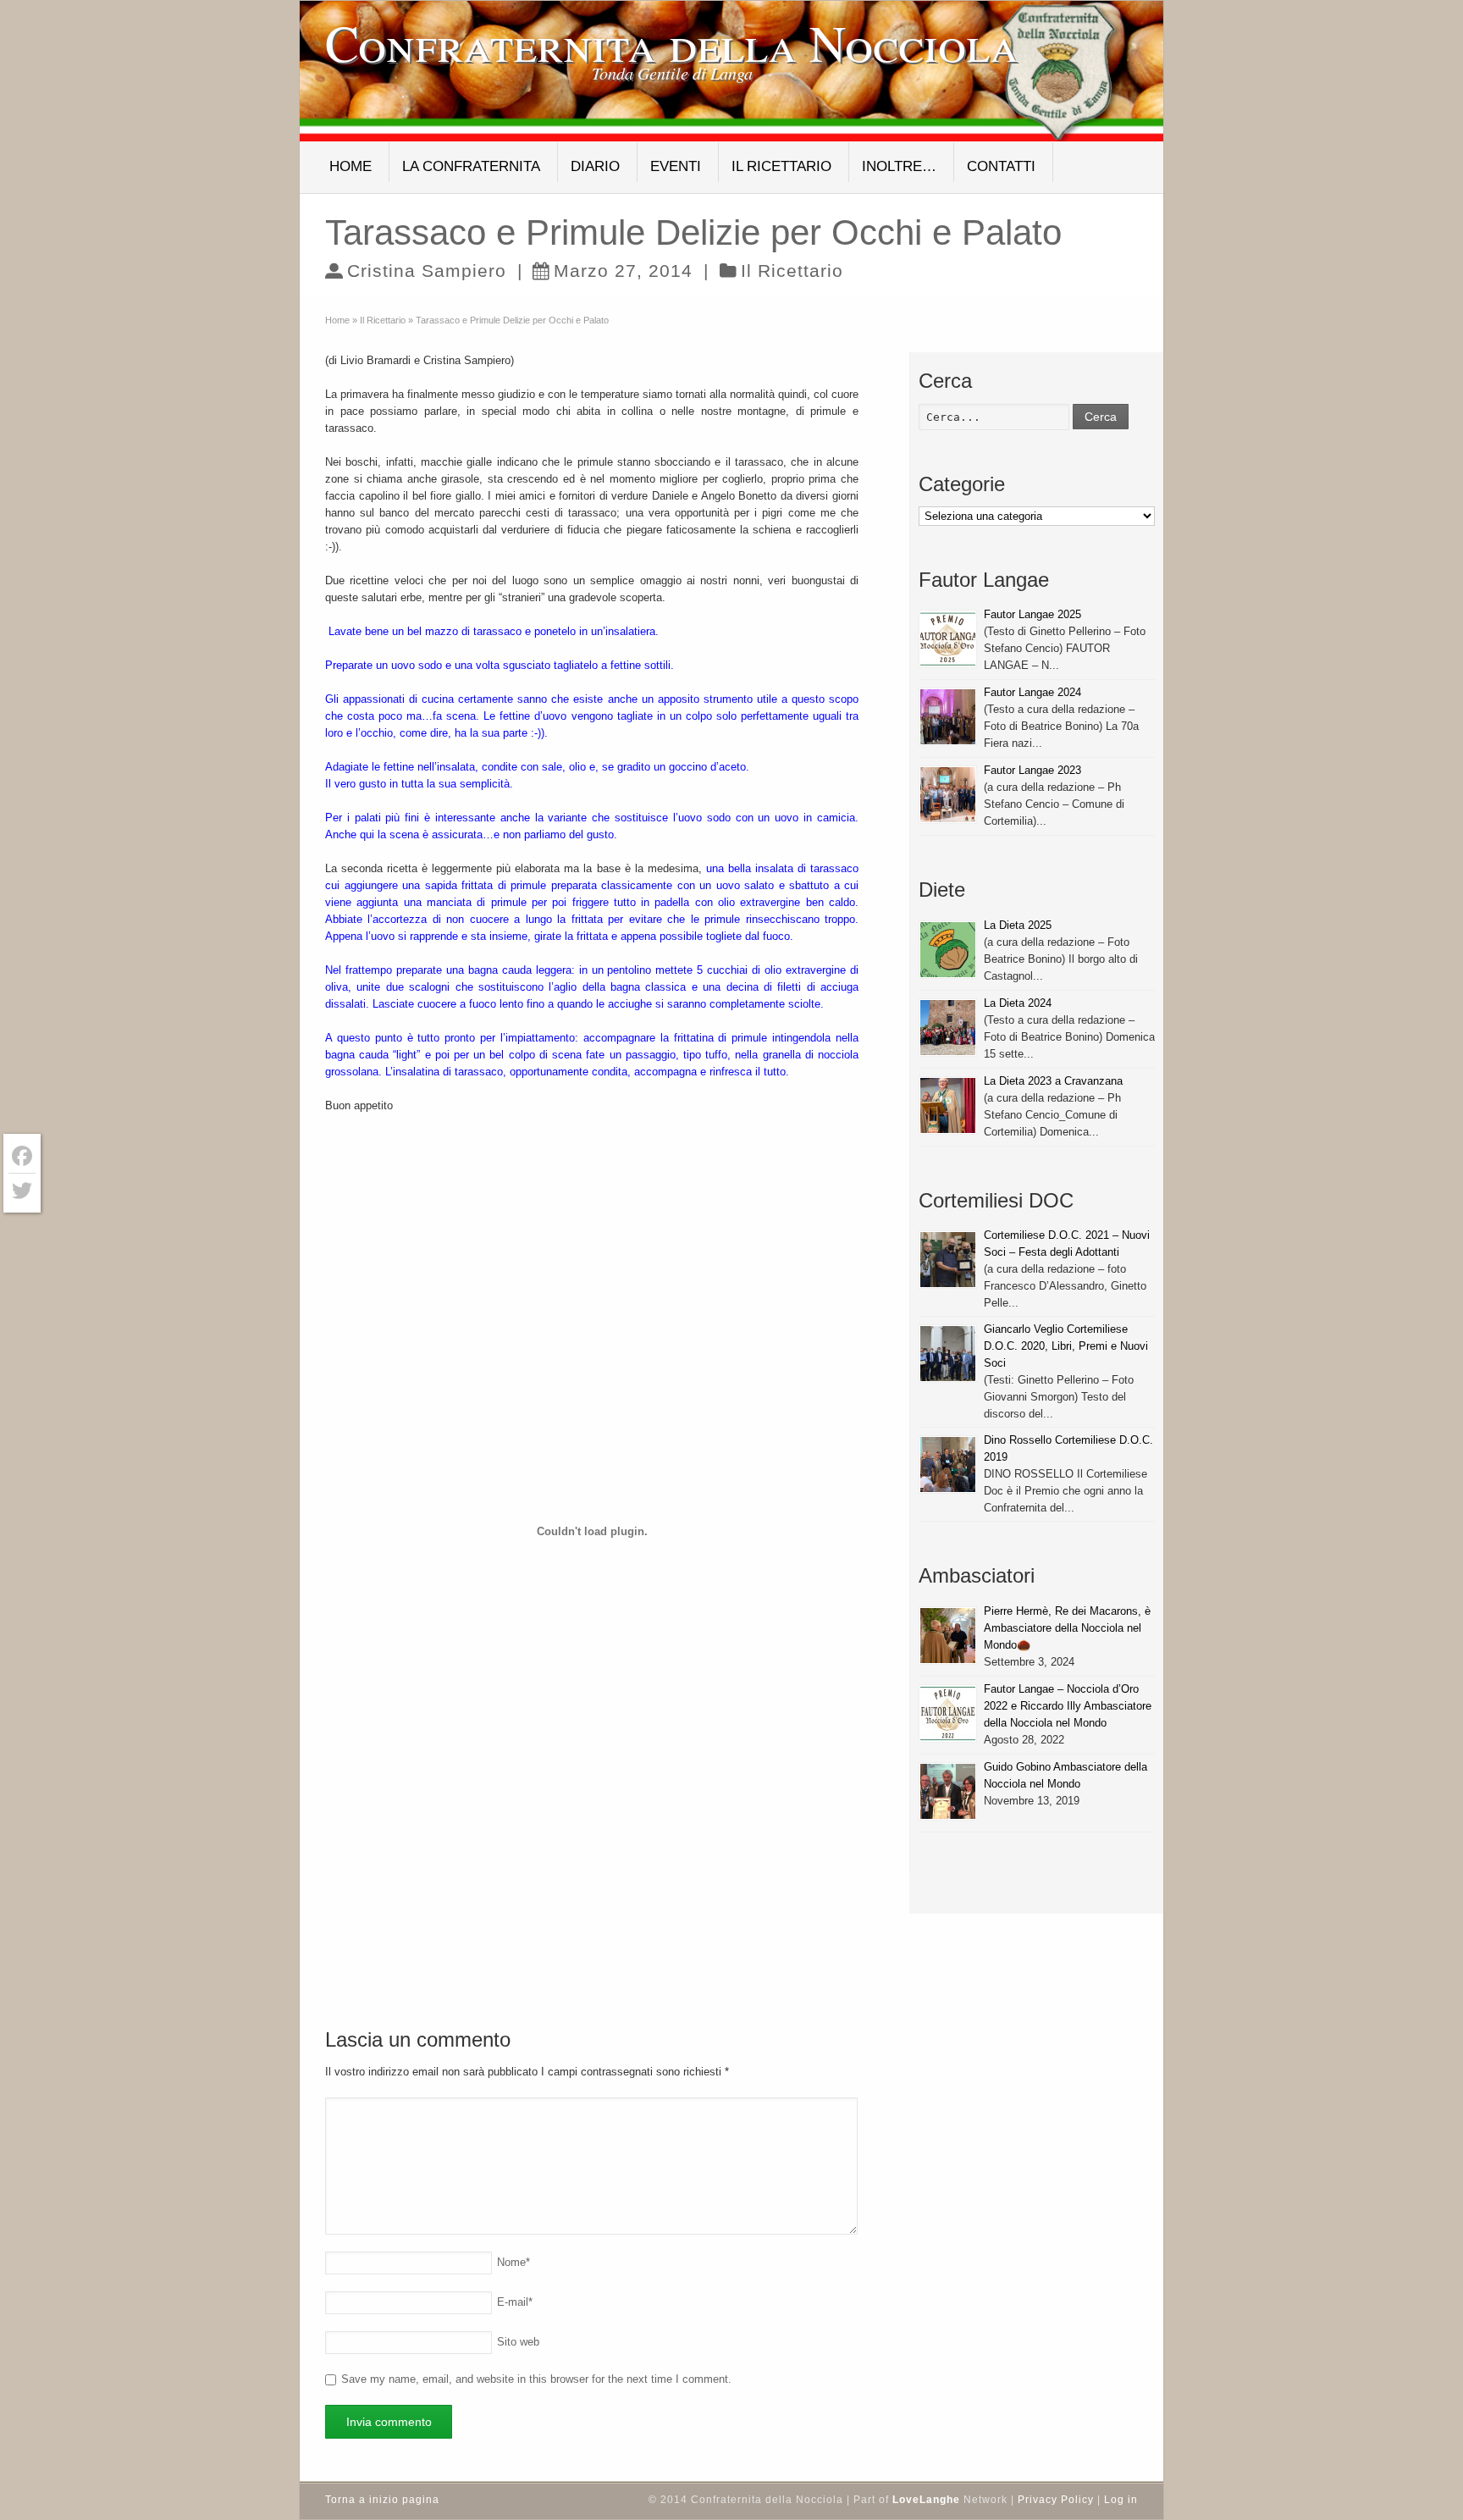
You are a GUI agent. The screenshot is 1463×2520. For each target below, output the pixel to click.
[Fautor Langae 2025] (948, 639)
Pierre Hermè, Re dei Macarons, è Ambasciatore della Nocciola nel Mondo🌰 (1067, 1628)
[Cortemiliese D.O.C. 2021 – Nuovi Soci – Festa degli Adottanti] (948, 1260)
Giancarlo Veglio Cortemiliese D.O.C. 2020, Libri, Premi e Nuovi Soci (1066, 1346)
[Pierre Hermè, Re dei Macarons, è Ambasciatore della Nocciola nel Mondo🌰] (948, 1636)
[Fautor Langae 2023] (948, 795)
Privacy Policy (1056, 2500)
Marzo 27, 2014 (623, 271)
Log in (1121, 2500)
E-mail (515, 2302)
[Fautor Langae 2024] (948, 717)
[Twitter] (22, 1191)
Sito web (518, 2342)
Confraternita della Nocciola (672, 42)
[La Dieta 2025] (948, 950)
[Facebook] (22, 1156)
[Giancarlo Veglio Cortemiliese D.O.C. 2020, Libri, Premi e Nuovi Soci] (948, 1354)
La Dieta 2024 (1018, 1003)
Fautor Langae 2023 (1032, 770)
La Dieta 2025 (1018, 925)
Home (351, 166)
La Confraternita (471, 166)
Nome (513, 2262)
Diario (595, 166)
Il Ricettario (781, 166)
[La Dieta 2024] (948, 1028)
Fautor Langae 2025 (1032, 614)
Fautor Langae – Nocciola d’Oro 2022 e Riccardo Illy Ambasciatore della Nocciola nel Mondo (1068, 1706)
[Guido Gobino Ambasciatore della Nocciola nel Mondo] (948, 1791)
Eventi (676, 166)
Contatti (1001, 166)
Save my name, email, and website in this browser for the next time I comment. (536, 2379)
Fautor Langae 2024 (1032, 692)
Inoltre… (899, 166)
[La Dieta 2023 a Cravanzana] (948, 1105)
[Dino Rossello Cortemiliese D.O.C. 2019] (948, 1464)
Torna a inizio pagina (382, 2500)
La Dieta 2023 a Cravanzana (1053, 1081)
